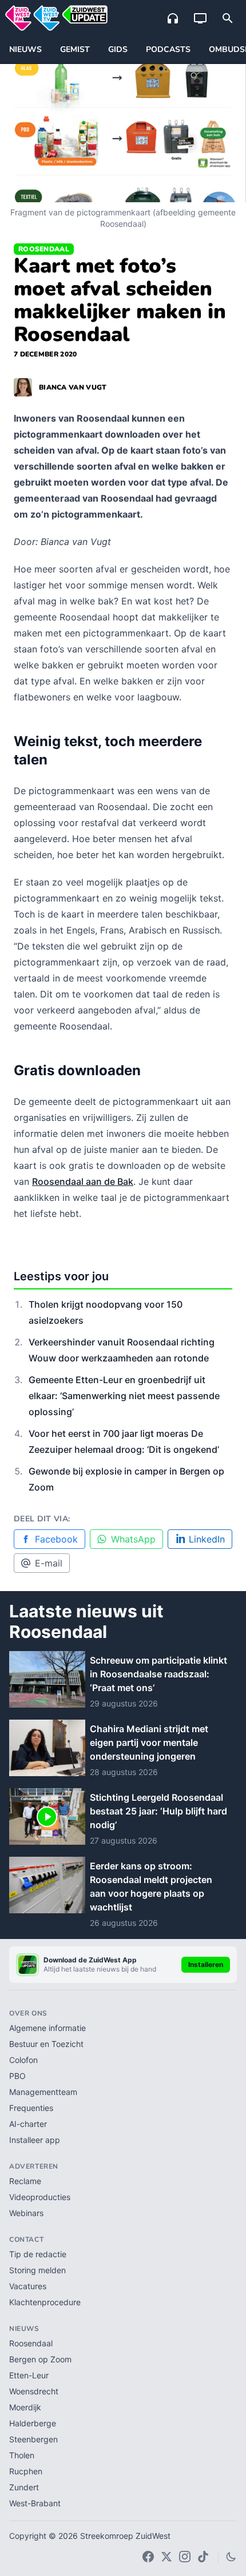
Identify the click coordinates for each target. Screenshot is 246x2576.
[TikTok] (203, 2557)
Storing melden (37, 2270)
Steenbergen (33, 2439)
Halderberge (33, 2423)
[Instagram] (185, 2557)
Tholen (22, 2455)
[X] (166, 2557)
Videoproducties (40, 2197)
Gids (118, 49)
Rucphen (26, 2471)
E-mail (49, 1563)
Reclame (25, 2181)
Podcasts (168, 49)
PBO (17, 2076)
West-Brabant (35, 2503)
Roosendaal (44, 249)
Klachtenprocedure (45, 2302)
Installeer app (35, 2140)
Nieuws (25, 49)
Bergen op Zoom (40, 2359)
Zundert (24, 2487)
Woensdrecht (34, 2391)
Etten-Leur (29, 2375)
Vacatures (28, 2286)
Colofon (23, 2060)
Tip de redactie (38, 2254)
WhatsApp (133, 1539)
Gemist (75, 49)
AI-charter (28, 2124)
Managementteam (43, 2092)
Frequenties (31, 2108)
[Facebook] (148, 2557)
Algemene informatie (47, 2028)
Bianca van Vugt (73, 387)
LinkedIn (207, 1539)
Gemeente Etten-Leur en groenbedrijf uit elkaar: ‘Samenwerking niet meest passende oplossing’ (124, 1396)
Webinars (26, 2213)
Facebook (56, 1539)
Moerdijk (25, 2407)
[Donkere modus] (231, 2557)
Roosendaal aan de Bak (83, 1181)
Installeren (206, 1964)
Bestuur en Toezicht (46, 2044)
